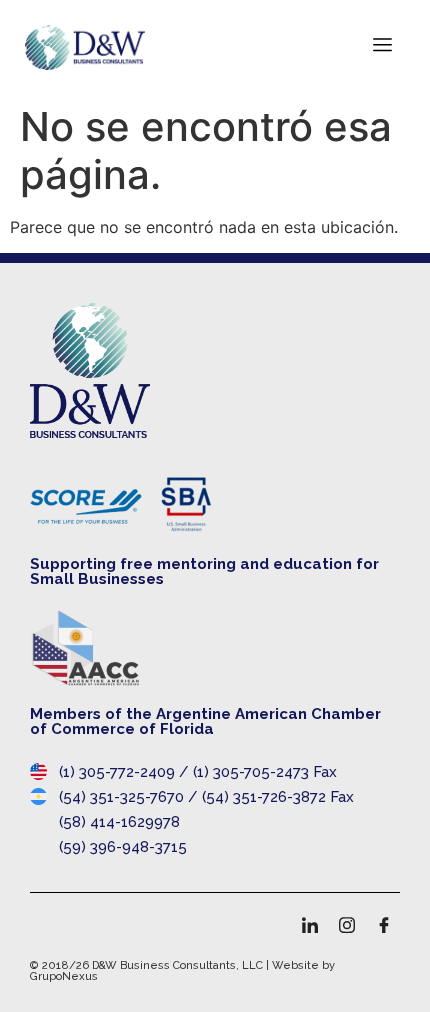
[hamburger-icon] (382, 47)
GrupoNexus (64, 976)
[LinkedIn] (310, 924)
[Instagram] (347, 924)
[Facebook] (384, 924)
